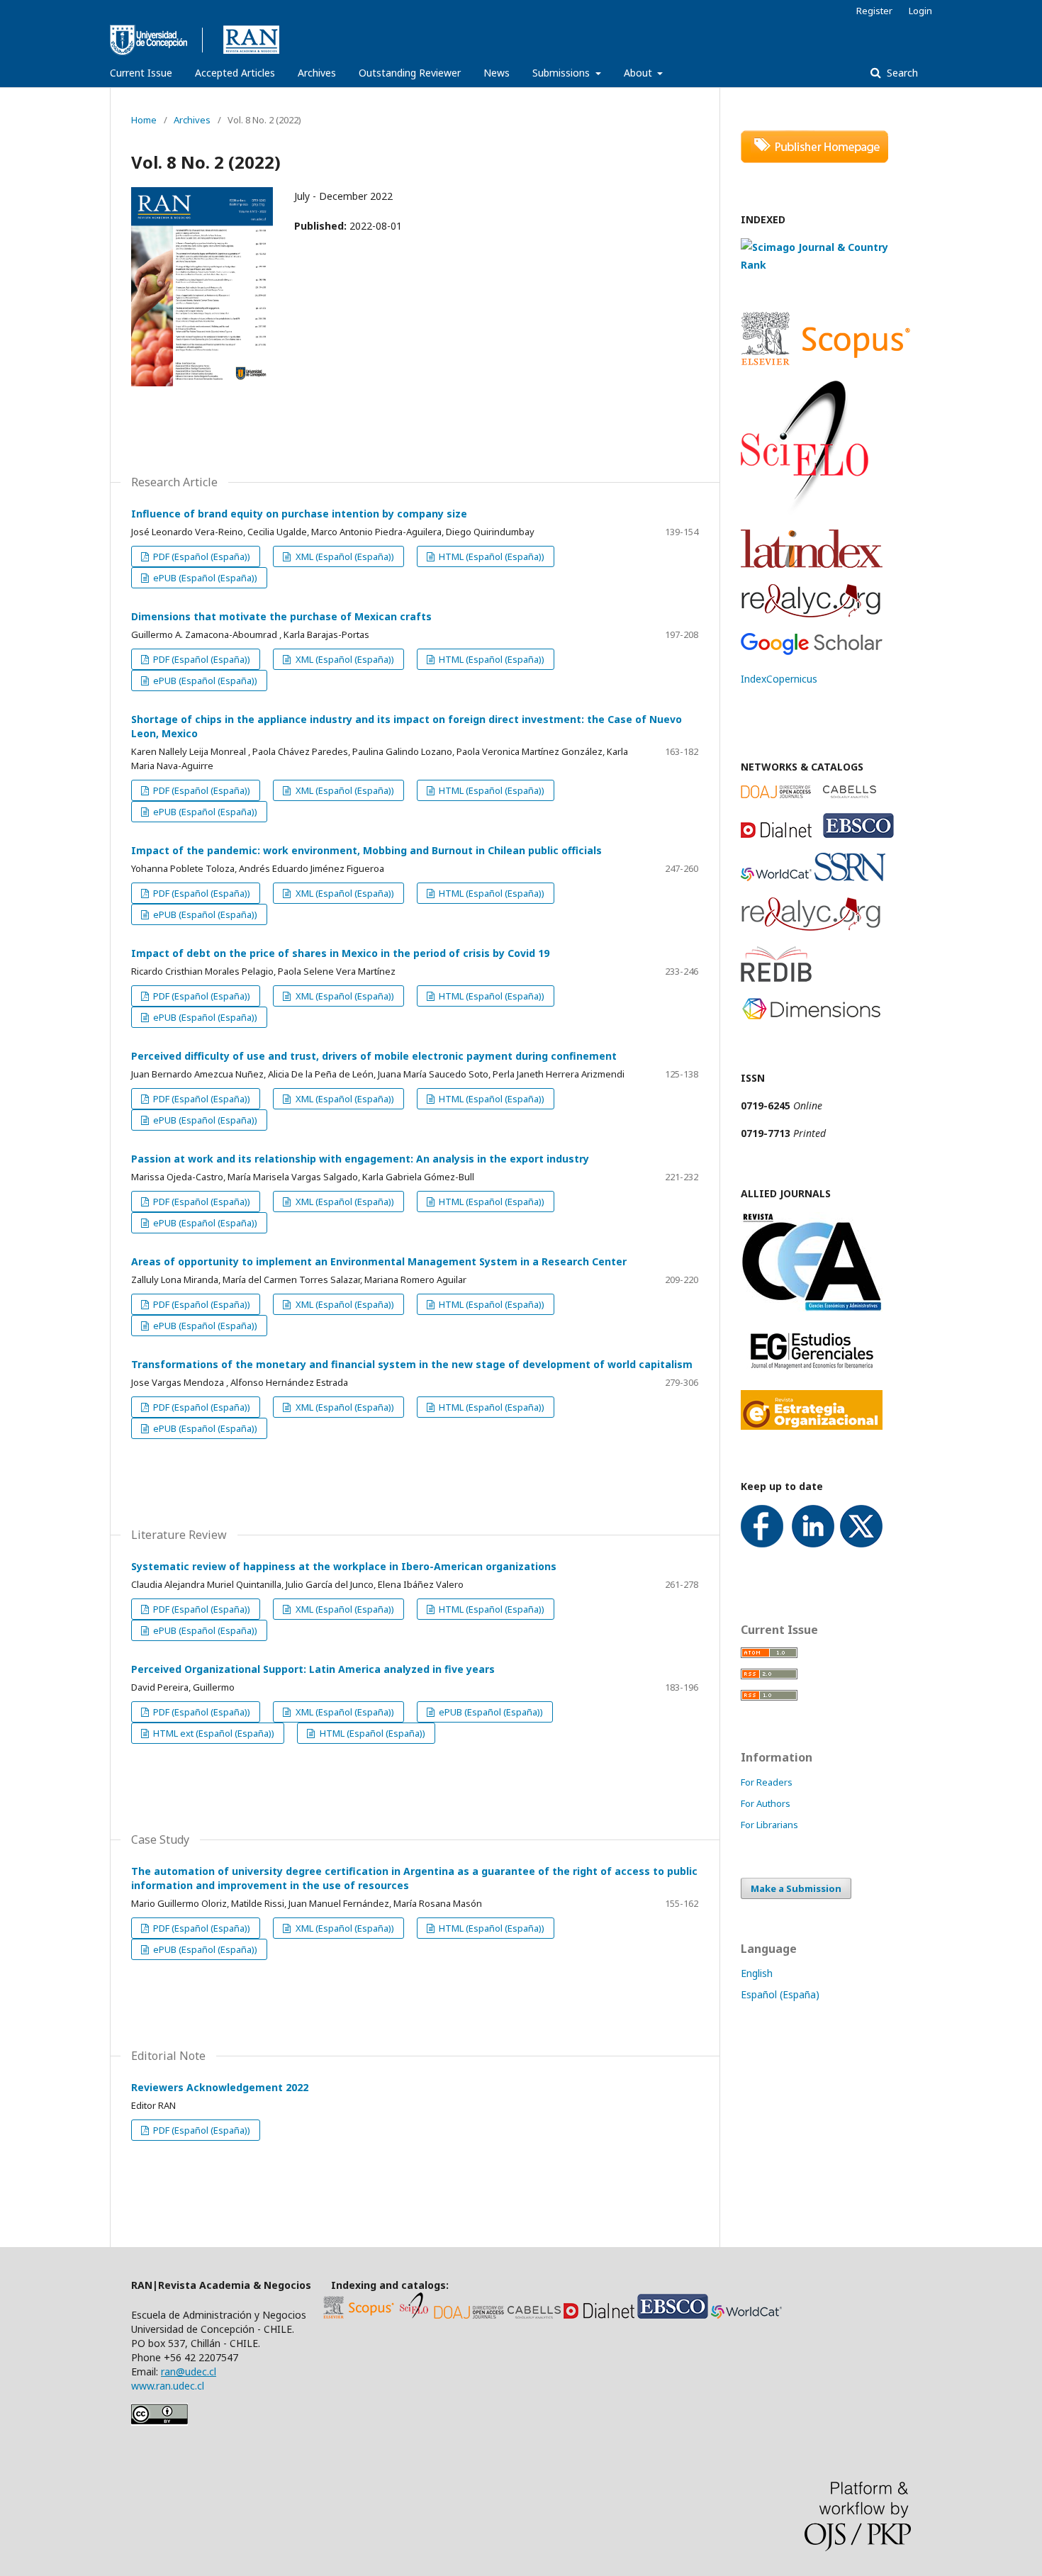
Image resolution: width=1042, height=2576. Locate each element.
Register (874, 11)
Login (920, 11)
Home (144, 120)
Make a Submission (796, 1888)
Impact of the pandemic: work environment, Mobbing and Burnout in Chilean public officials (366, 850)
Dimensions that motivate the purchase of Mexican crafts (281, 616)
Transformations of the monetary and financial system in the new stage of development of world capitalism (412, 1364)
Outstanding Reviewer (410, 73)
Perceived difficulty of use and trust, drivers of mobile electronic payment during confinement (374, 1056)
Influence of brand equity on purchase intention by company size (299, 514)
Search (901, 73)
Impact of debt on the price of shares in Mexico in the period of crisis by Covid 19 (340, 953)
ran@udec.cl (189, 2371)
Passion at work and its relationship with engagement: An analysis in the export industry (360, 1159)
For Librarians (769, 1825)
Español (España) (780, 1994)
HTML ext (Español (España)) (213, 1733)
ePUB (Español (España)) (204, 578)
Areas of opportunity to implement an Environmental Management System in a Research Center (379, 1261)
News (497, 73)
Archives (317, 73)
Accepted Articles (235, 73)
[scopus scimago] (826, 265)
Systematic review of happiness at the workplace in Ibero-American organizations (344, 1566)
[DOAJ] (469, 2315)
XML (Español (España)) (344, 556)
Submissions (562, 73)
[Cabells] (534, 2315)
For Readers (767, 1782)
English (757, 1973)
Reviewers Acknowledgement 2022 (220, 2087)
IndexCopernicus (779, 679)
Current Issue (141, 73)
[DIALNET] (599, 2315)
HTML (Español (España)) (491, 556)
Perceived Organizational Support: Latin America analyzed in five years (313, 1669)
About (639, 73)
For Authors (766, 1803)
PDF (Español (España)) (201, 556)
